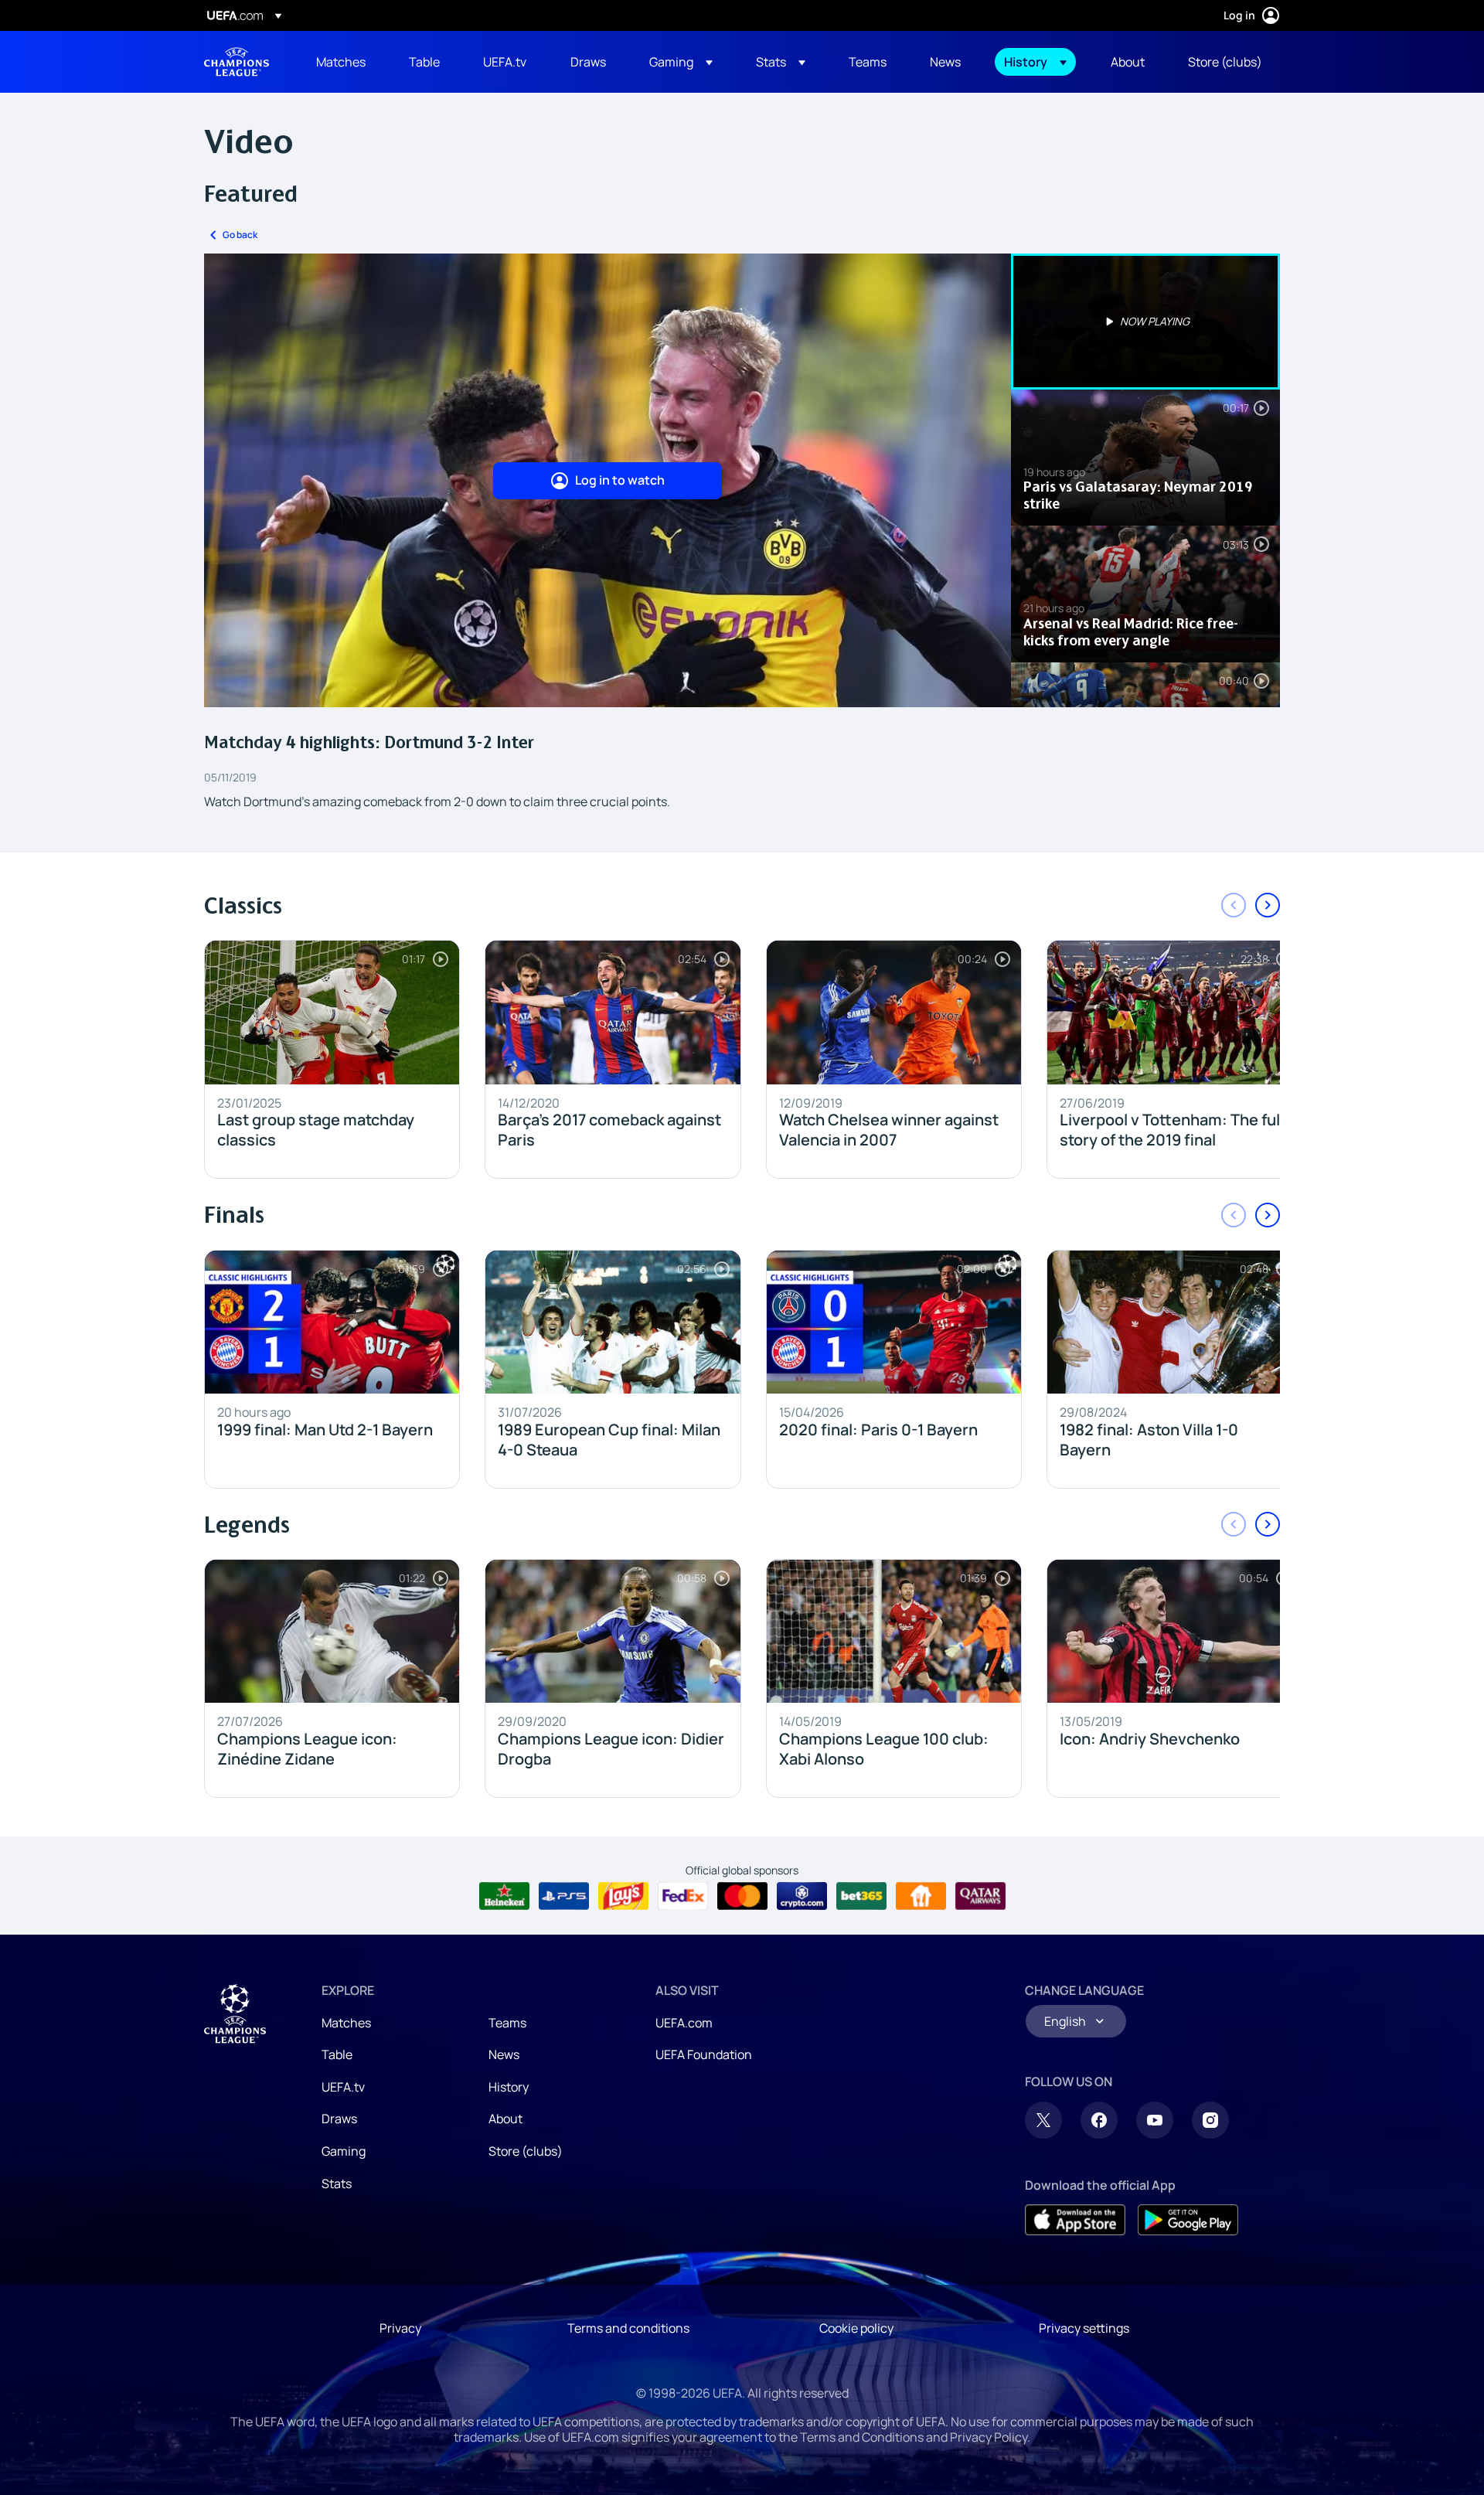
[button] (681, 62)
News (504, 2054)
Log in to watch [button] (620, 480)
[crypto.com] (802, 1896)
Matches (346, 2023)
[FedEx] (683, 1896)
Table (337, 2054)
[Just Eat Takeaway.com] (921, 1896)
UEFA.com (684, 2023)
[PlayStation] (564, 1896)
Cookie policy (856, 2328)
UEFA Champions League (237, 62)
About (505, 2119)
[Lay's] (623, 1896)
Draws (339, 2119)
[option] (1145, 322)
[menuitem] (343, 62)
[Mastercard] (742, 1896)
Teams (507, 2023)
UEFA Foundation (704, 2054)
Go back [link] (240, 235)
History (509, 2087)
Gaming (344, 2151)
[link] (341, 62)
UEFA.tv (343, 2087)
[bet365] (861, 1896)
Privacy (400, 2328)
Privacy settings (1084, 2328)
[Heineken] (504, 1896)
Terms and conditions (628, 2328)
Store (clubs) (526, 2151)
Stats (337, 2184)
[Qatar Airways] (980, 1896)
